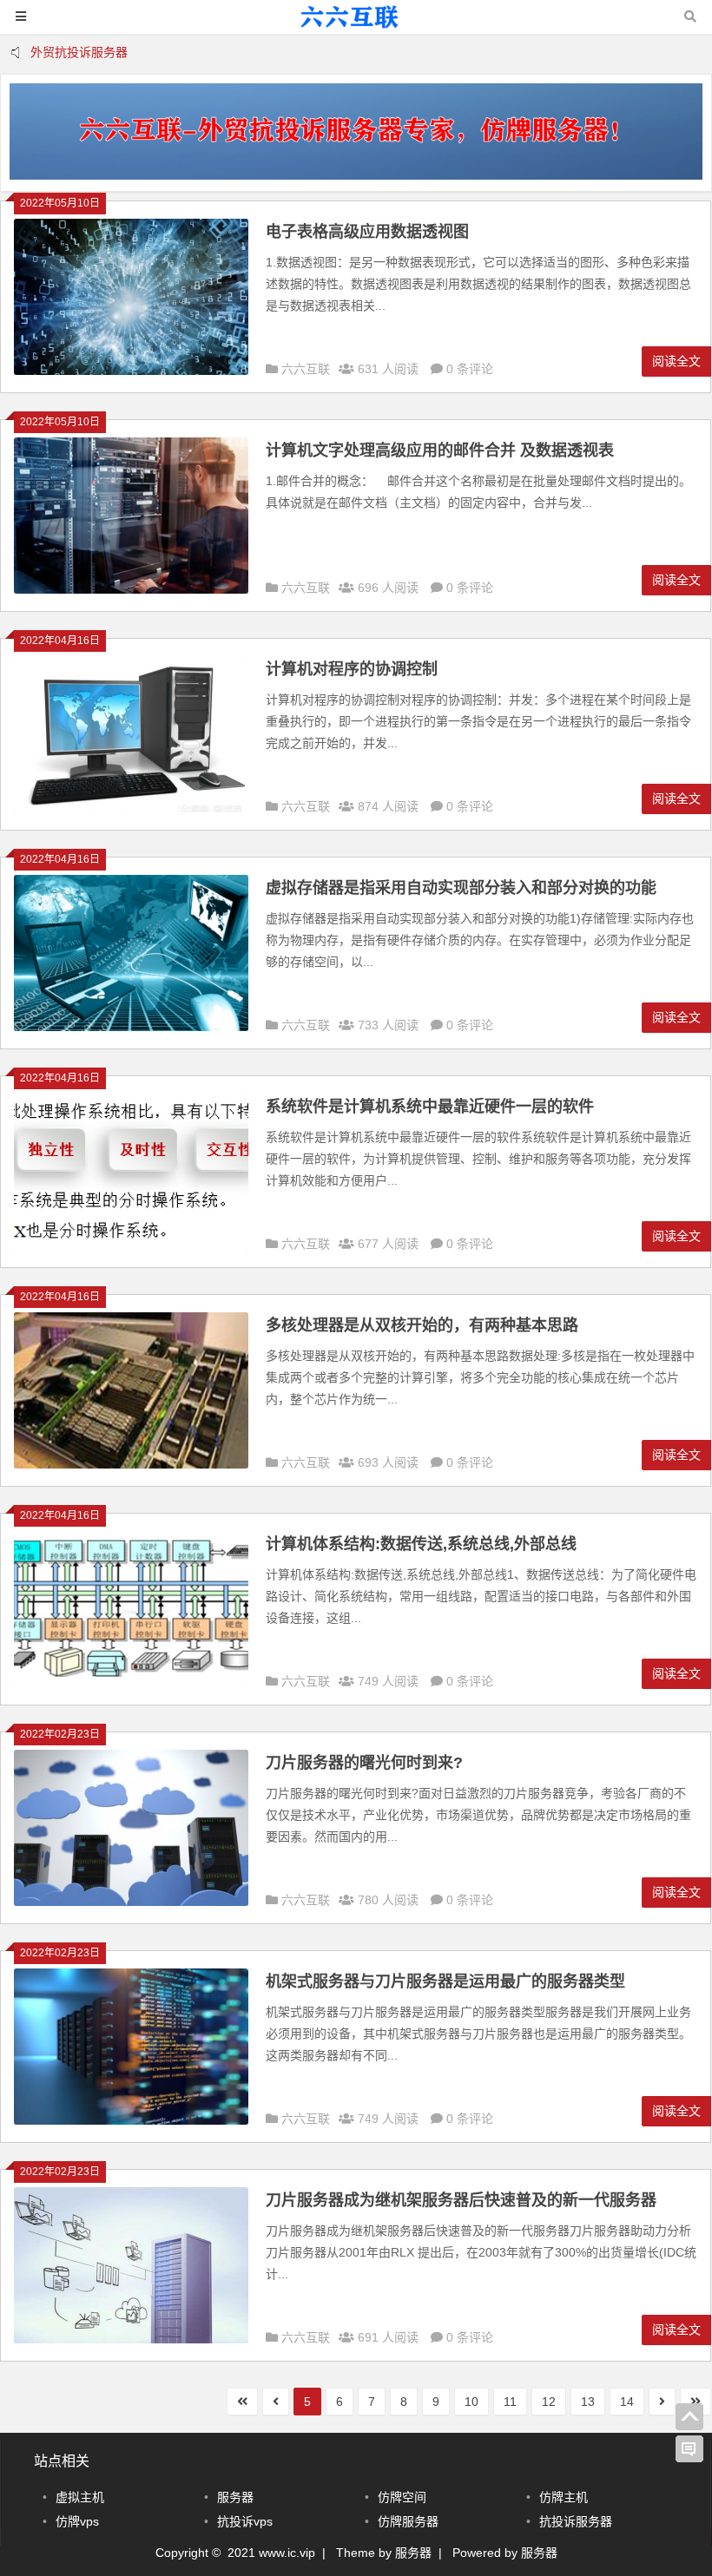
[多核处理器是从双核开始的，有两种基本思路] (131, 1464)
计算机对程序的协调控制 (352, 669)
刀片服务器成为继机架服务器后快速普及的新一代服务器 (461, 2200)
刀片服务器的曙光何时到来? (364, 1763)
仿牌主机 (564, 2497)
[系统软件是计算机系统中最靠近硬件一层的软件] (131, 1245)
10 (471, 2402)
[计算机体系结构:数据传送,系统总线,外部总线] (131, 1683)
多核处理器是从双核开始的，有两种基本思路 (422, 1325)
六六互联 (306, 369)
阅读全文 (676, 361)
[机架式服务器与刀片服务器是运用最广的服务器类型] (131, 2120)
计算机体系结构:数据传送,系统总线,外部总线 (421, 1544)
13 (588, 2402)
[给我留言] (689, 2449)
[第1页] (242, 2402)
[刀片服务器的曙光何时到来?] (131, 1902)
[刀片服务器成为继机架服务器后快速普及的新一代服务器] (131, 2339)
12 (549, 2402)
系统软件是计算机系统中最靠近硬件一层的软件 (430, 1107)
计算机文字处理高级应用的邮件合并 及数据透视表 (440, 450)
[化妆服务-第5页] (356, 25)
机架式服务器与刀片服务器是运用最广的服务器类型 (445, 1981)
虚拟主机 (80, 2497)
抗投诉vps (245, 2521)
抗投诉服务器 (576, 2521)
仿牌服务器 (408, 2521)
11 (510, 2402)
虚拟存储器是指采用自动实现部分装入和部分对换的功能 (461, 888)
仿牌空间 (402, 2497)
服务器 (235, 2497)
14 (627, 2402)
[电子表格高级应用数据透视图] (131, 371)
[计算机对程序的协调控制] (131, 808)
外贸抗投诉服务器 (79, 52)
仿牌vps (77, 2521)
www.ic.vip (287, 2553)
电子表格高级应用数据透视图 (367, 232)
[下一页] (662, 2402)
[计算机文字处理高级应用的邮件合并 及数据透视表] (131, 589)
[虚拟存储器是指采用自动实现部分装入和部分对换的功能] (131, 1027)
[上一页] (276, 2402)
